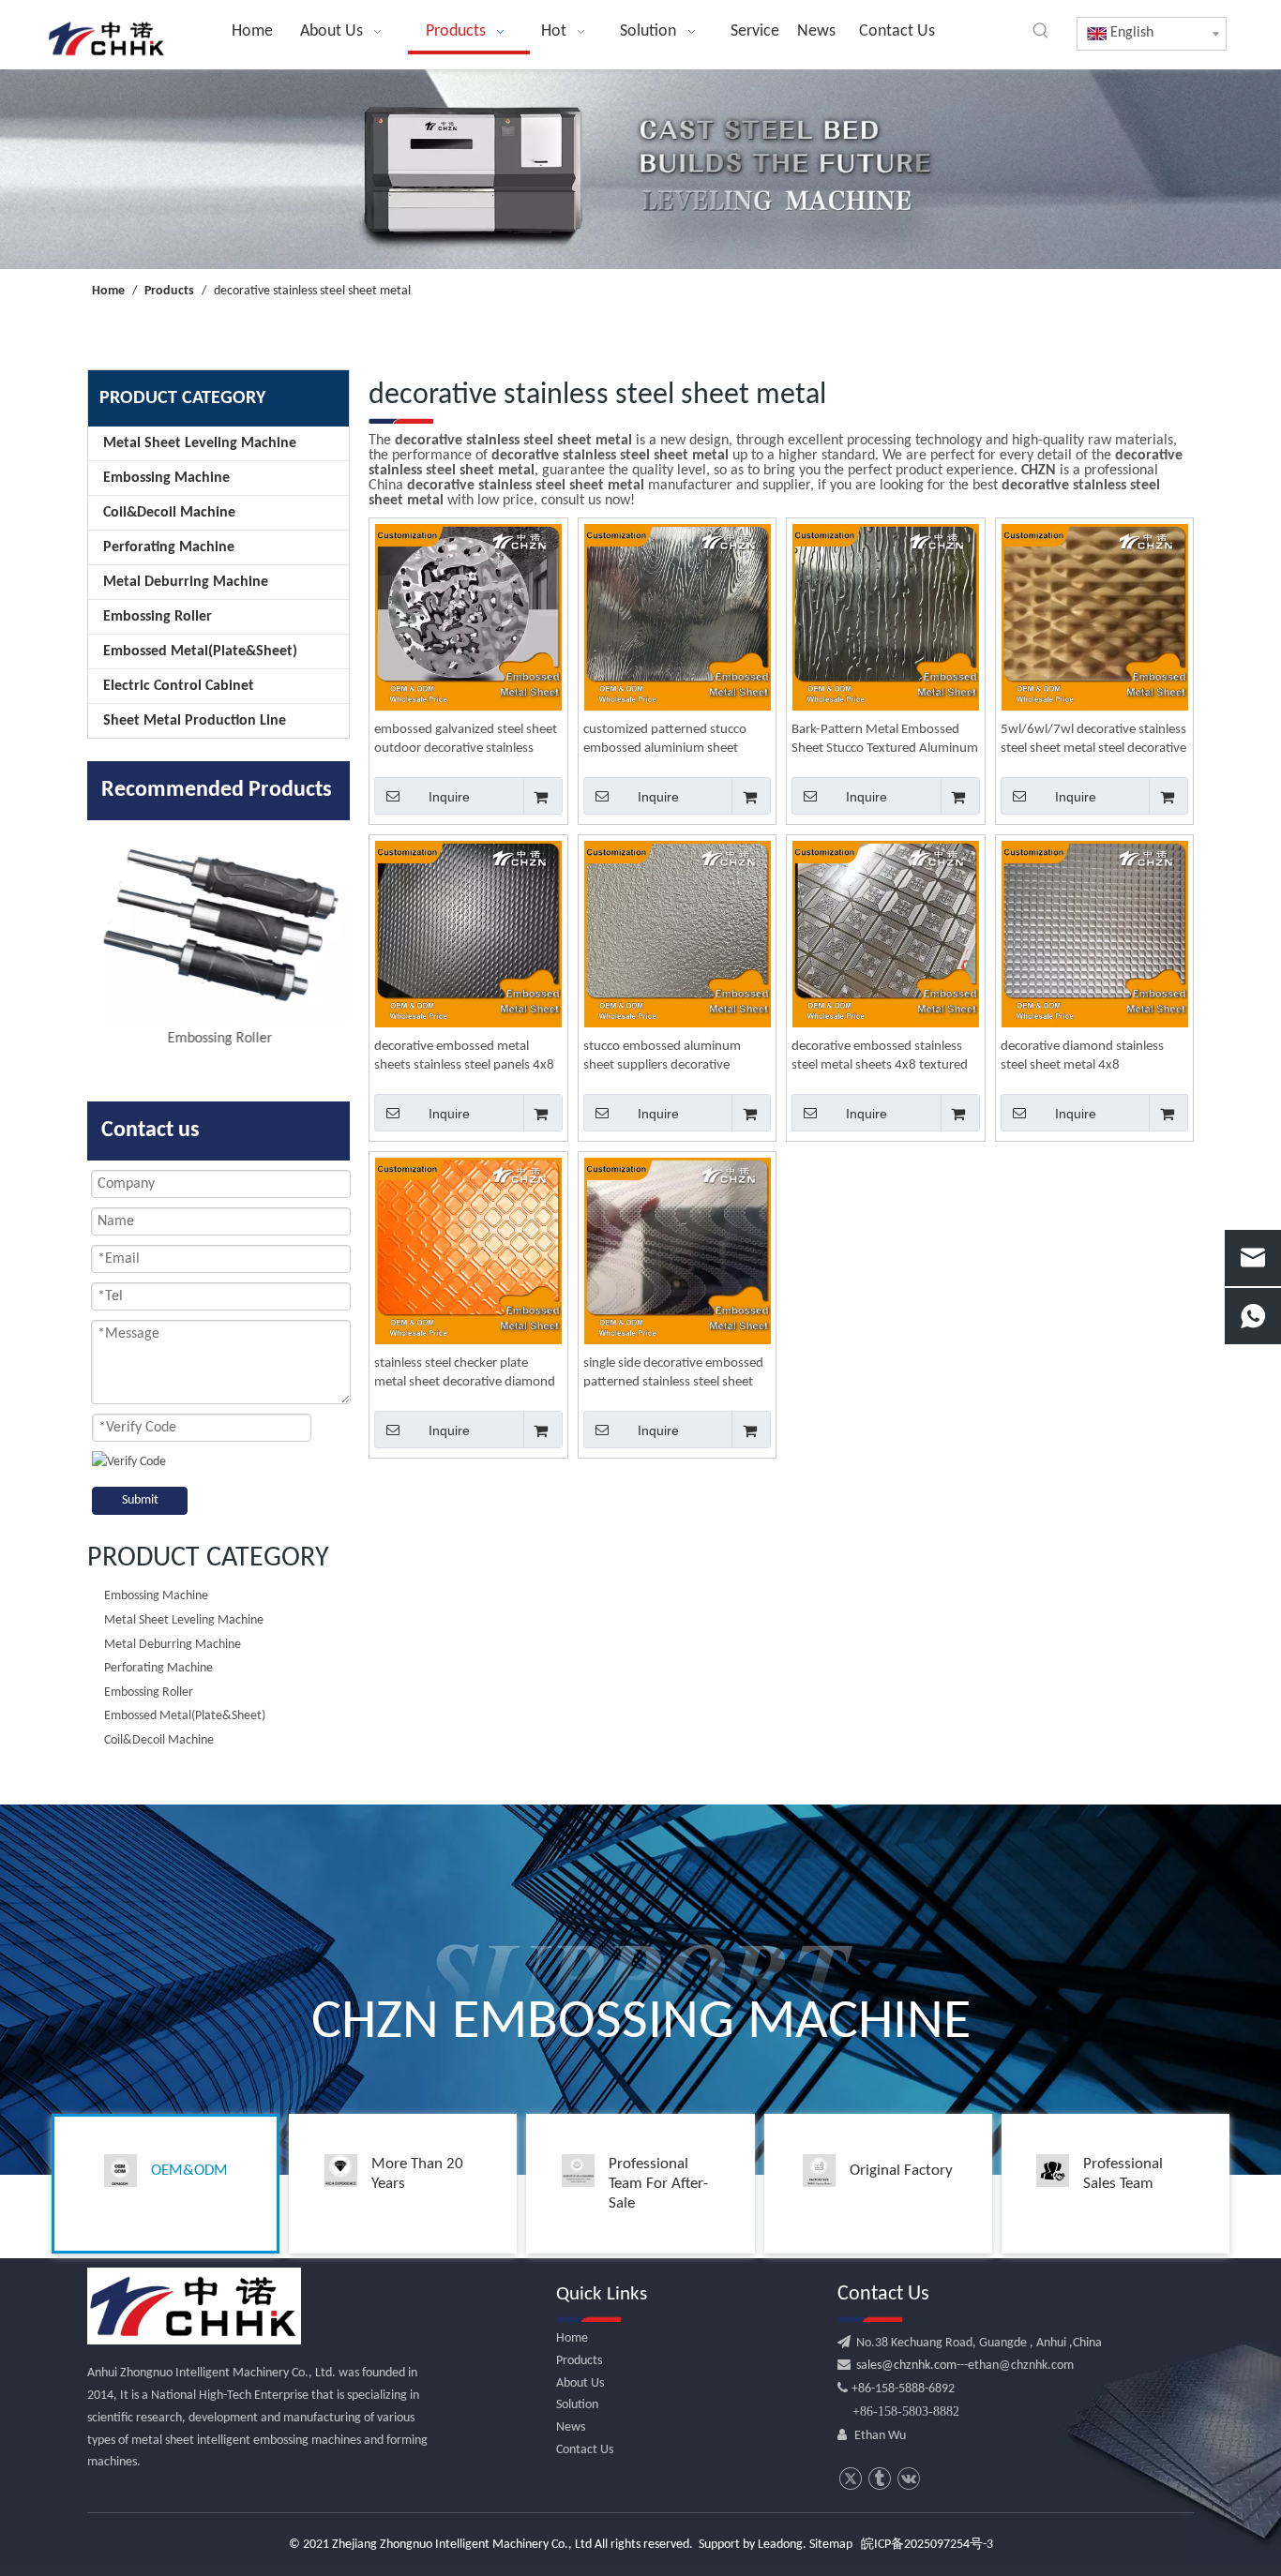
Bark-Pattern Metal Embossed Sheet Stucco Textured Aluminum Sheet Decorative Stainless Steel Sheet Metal (885, 741)
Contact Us (585, 2450)
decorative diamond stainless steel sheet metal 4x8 (1082, 1056)
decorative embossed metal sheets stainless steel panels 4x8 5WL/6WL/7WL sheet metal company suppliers (464, 1057)
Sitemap (831, 2545)
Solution (577, 2405)
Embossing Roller (158, 617)
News (571, 2427)
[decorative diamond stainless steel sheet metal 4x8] (1095, 934)
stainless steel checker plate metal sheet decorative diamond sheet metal (465, 1374)
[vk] (908, 2479)
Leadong (780, 2545)
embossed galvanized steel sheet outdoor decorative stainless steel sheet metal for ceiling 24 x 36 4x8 (466, 741)
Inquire (449, 797)
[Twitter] (850, 2479)
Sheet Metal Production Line (195, 721)
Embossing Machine (166, 478)
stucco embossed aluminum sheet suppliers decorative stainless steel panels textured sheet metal (667, 1057)
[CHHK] (194, 2306)
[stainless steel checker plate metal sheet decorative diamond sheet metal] (468, 1251)
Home (572, 2338)
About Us (580, 2383)
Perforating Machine (169, 547)
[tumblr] (879, 2479)
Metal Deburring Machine (186, 582)
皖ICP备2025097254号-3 (927, 2545)
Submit (140, 1500)
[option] (219, 936)
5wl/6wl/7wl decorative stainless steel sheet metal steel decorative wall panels (1093, 741)
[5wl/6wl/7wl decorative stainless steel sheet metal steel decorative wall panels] (1095, 617)
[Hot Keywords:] (1041, 31)
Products (579, 2361)
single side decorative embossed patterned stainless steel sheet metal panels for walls (673, 1374)
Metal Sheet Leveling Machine (200, 443)
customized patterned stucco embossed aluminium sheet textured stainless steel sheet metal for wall (665, 741)
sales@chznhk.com (904, 2366)
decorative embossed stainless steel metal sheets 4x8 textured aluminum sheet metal (880, 1057)
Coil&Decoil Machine (169, 513)
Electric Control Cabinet (179, 686)
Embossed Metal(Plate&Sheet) (200, 651)
